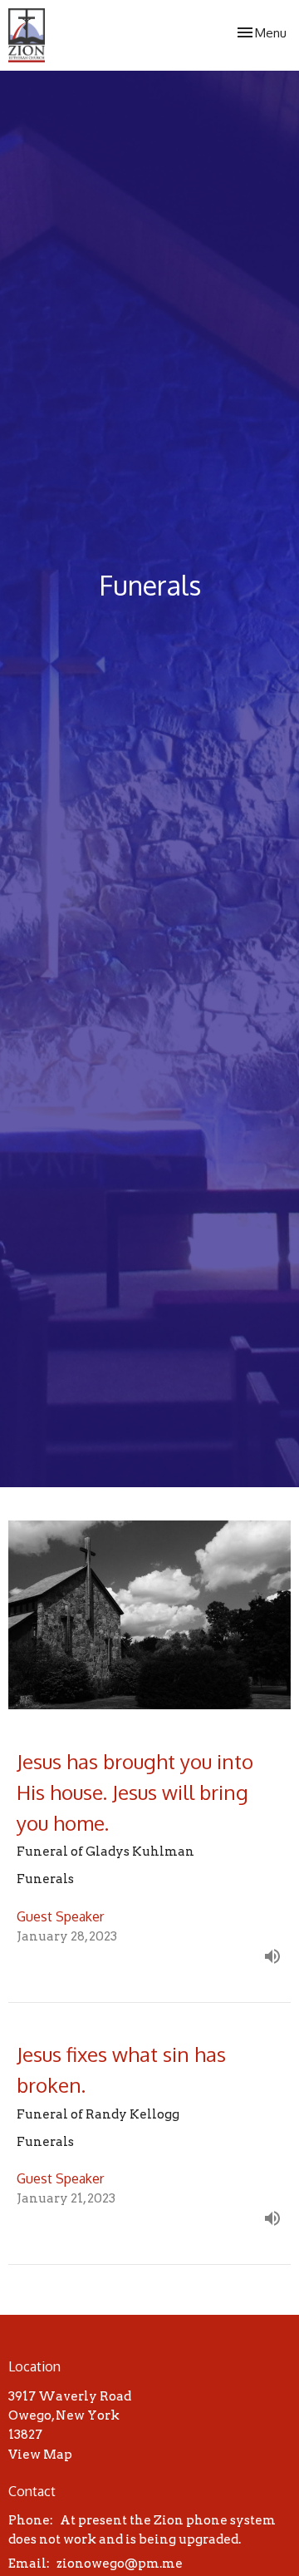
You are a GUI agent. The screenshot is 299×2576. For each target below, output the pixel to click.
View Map (40, 2455)
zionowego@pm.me (120, 2564)
